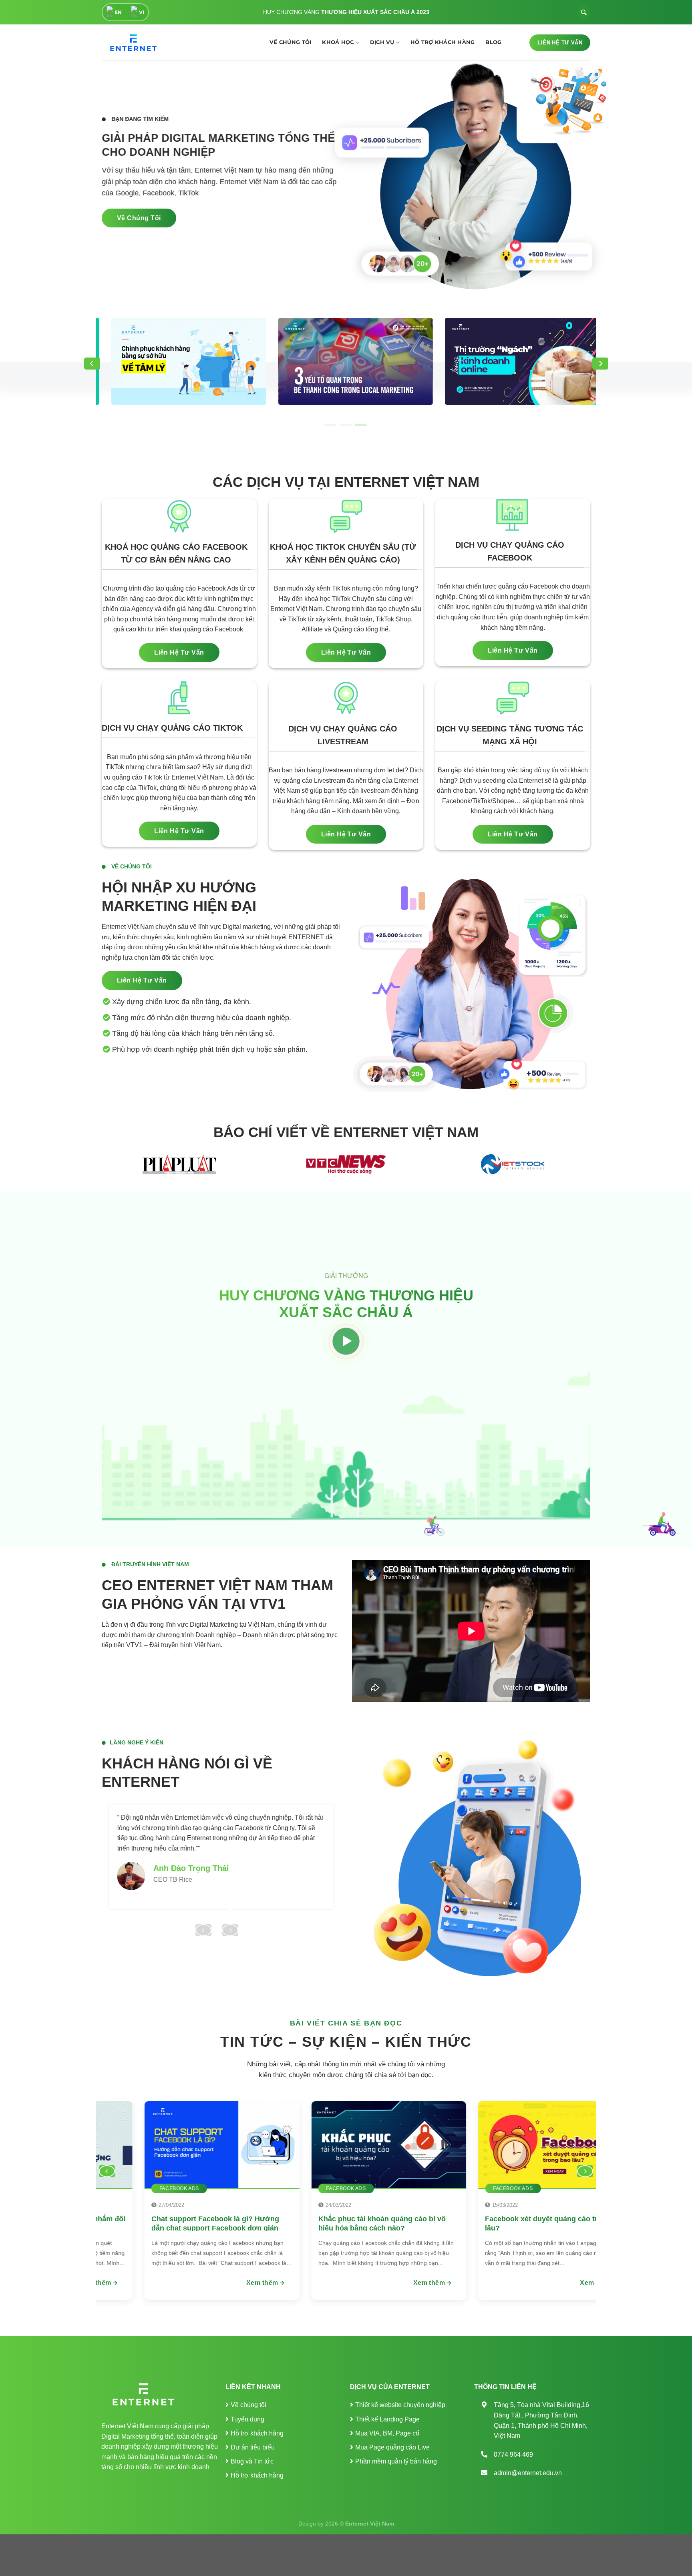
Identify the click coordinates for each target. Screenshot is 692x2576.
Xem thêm (299, 2283)
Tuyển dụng (247, 2419)
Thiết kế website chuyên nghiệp (400, 2405)
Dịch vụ (382, 42)
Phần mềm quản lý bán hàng (396, 2461)
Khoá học (338, 42)
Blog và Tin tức (252, 2461)
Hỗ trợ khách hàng (443, 42)
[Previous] (92, 364)
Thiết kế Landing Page (387, 2419)
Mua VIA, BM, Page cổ (387, 2433)
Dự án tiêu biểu (253, 2447)
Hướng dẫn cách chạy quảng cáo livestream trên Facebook (411, 2223)
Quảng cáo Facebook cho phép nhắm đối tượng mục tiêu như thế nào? (592, 2223)
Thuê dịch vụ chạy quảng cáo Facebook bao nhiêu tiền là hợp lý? (256, 2223)
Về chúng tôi (290, 42)
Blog (493, 42)
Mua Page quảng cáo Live (392, 2447)
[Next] (600, 364)
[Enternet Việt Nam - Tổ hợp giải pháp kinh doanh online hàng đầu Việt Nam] (132, 43)
